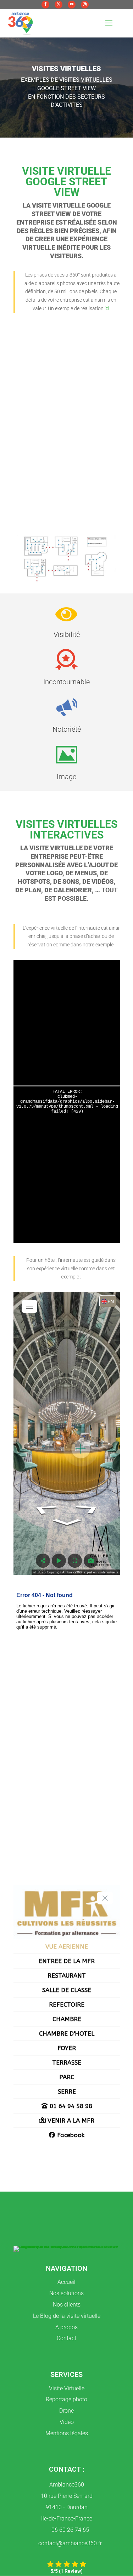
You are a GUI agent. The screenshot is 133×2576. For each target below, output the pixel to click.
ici (107, 308)
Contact (66, 2338)
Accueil (66, 2282)
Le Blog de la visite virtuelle (67, 2316)
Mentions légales (67, 2433)
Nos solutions (66, 2293)
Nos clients (67, 2305)
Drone (66, 2411)
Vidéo (67, 2422)
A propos (66, 2327)
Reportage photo (66, 2399)
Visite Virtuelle (67, 2388)
